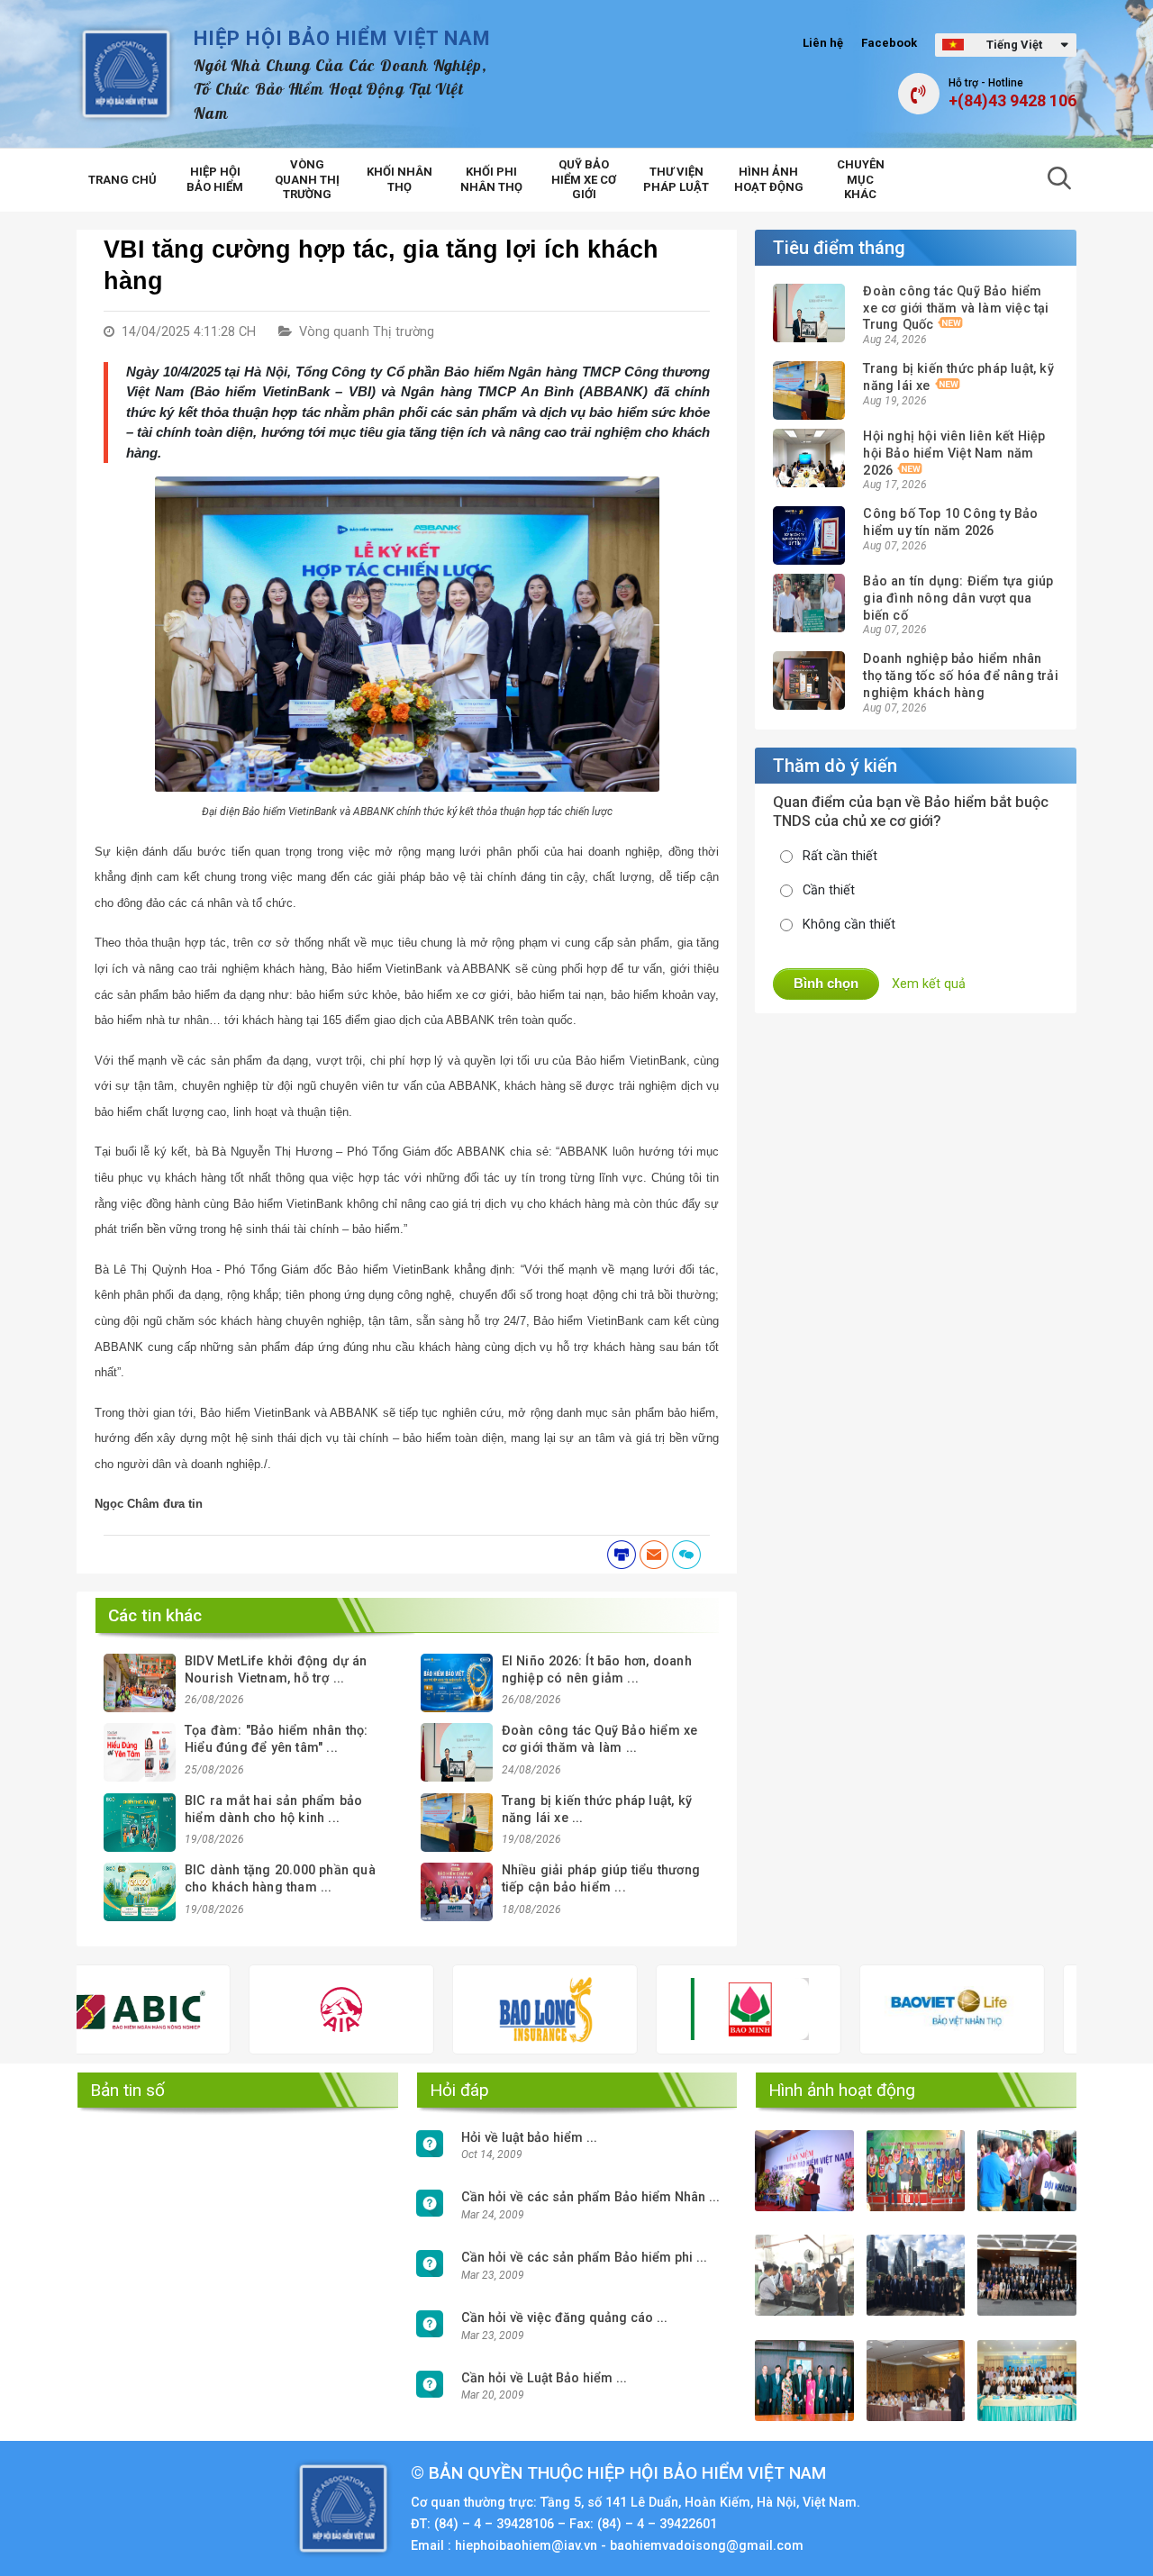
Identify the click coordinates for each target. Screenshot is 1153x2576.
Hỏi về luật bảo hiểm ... (529, 2138)
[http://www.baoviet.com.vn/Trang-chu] (1058, 2009)
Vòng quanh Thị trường (307, 180)
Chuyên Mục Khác (861, 180)
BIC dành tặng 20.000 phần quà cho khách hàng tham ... (280, 1879)
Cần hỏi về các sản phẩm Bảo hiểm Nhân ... (590, 2197)
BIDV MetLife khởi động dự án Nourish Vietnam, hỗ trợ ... (276, 1670)
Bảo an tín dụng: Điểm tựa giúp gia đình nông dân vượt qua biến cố (958, 598)
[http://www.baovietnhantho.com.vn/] (854, 2009)
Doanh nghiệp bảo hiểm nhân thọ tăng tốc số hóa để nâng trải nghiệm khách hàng (960, 676)
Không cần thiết (849, 925)
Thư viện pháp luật (676, 179)
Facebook (889, 43)
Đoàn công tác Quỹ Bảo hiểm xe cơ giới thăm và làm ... (600, 1739)
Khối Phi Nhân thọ (491, 179)
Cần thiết (829, 890)
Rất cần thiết (840, 856)
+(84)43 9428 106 (1012, 101)
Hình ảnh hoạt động (769, 179)
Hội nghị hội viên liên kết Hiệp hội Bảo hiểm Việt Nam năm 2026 (954, 453)
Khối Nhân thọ (399, 179)
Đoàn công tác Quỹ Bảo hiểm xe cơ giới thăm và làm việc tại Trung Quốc (956, 308)
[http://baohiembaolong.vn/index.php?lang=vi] (446, 2009)
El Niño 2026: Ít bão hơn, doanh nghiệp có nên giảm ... (597, 1670)
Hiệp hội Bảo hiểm (215, 179)
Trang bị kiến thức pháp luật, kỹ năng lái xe (958, 377)
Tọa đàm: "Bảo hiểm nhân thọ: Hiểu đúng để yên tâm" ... (277, 1739)
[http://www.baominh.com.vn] (650, 2009)
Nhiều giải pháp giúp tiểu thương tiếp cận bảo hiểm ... (601, 1879)
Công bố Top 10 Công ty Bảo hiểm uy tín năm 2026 (950, 522)
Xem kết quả (929, 984)
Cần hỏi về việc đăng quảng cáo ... (564, 2318)
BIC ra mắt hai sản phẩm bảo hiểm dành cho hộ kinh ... (273, 1810)
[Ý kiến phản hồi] (686, 1555)
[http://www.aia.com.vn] (243, 2009)
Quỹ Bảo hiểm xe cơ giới (584, 180)
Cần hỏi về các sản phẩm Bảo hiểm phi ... (584, 2258)
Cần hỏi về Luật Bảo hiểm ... (544, 2378)
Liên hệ (823, 43)
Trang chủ (123, 180)
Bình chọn (826, 983)
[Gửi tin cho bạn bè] (654, 1555)
